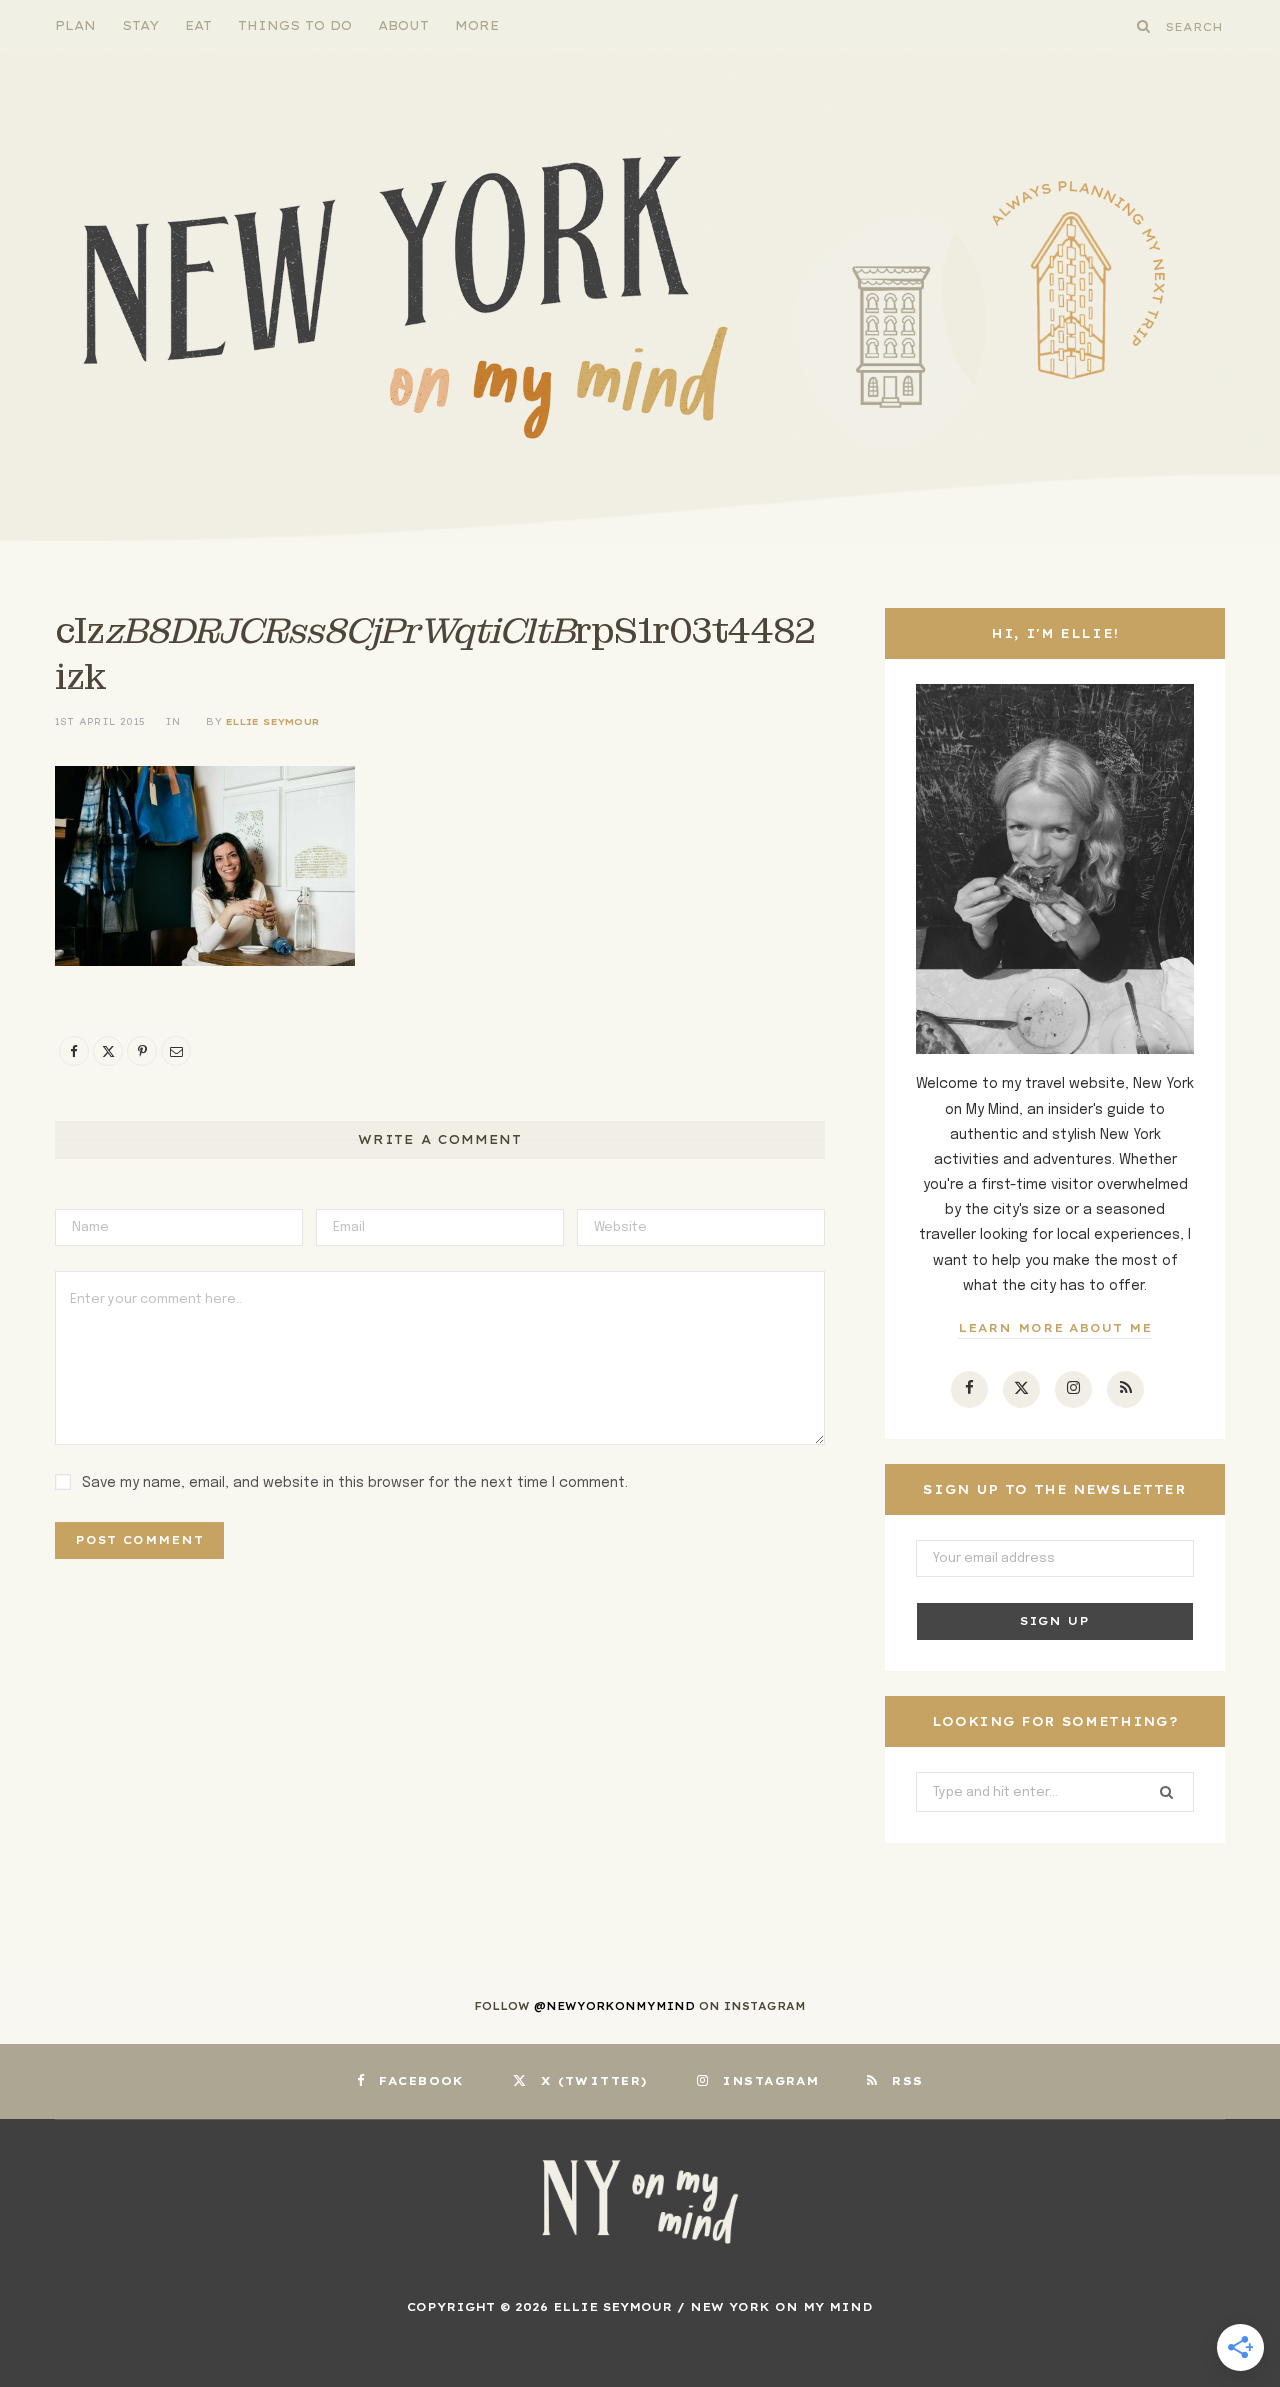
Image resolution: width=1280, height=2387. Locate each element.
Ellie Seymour (272, 721)
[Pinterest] (142, 1051)
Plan (75, 25)
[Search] (1144, 26)
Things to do (295, 25)
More (477, 25)
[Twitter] (108, 1051)
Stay (140, 25)
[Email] (176, 1051)
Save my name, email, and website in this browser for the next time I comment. (355, 1483)
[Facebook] (74, 1051)
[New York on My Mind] (640, 297)
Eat (198, 25)
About (403, 25)
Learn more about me (1055, 1328)
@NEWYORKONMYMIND (614, 2006)
